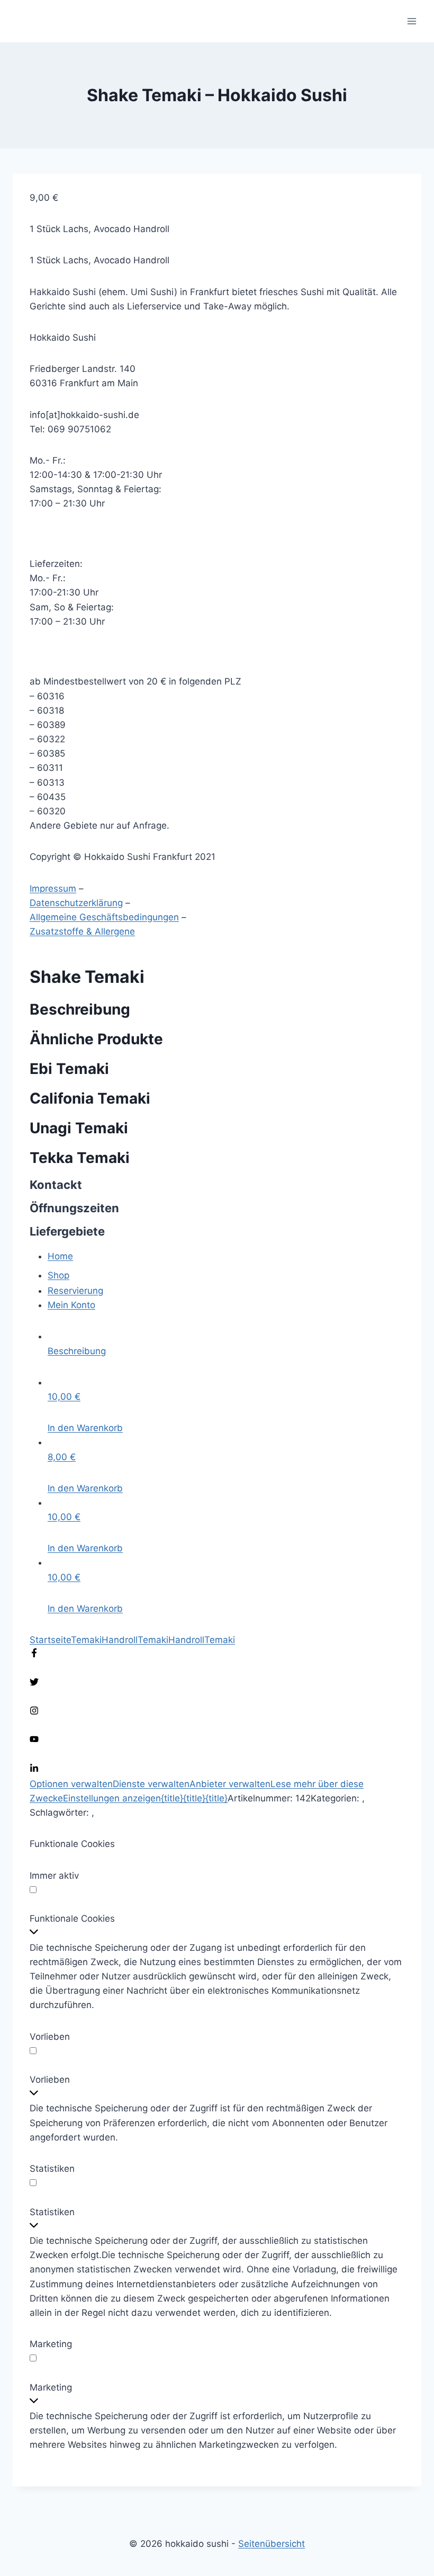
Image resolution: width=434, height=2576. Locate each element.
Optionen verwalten (71, 1784)
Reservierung (75, 1291)
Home (60, 1256)
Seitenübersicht (272, 2544)
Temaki (86, 1640)
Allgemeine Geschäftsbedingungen (104, 917)
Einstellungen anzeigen (112, 1798)
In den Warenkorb (85, 1428)
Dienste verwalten (151, 1784)
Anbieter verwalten (230, 1784)
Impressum (53, 889)
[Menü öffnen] (412, 21)
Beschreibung (77, 1351)
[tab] (226, 1344)
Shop (58, 1275)
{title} (172, 1798)
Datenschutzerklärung (76, 903)
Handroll (120, 1640)
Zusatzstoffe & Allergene (82, 931)
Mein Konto (71, 1305)
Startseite (50, 1640)
